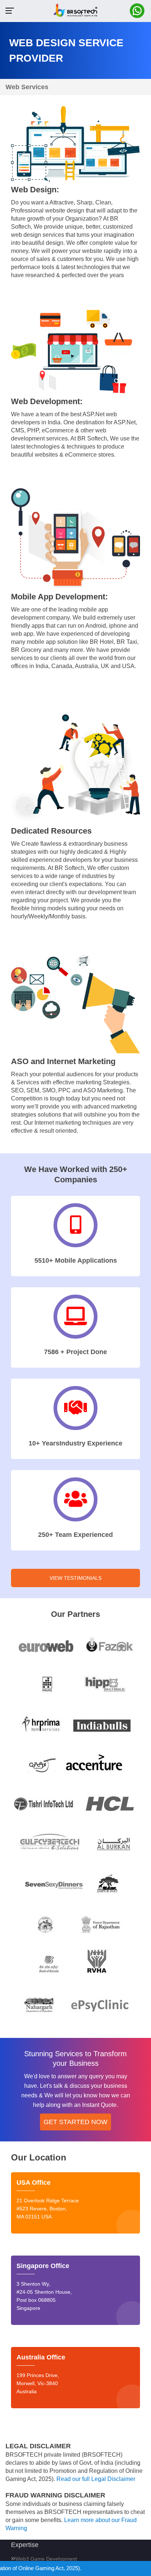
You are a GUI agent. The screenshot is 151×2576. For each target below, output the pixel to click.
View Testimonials (75, 1578)
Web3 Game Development (46, 2559)
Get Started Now (75, 2122)
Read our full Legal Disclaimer (96, 2479)
